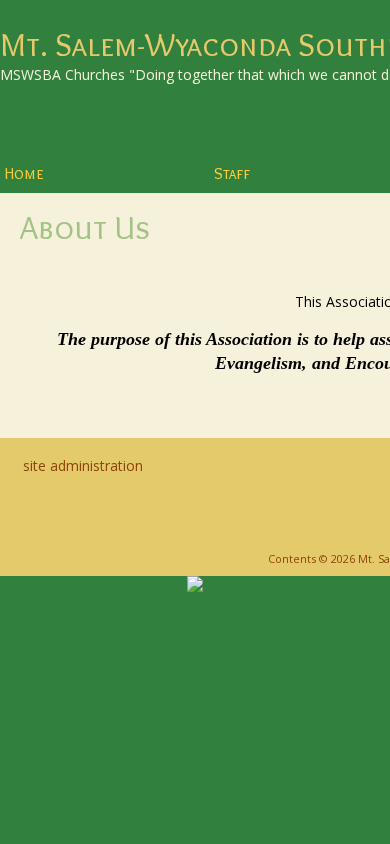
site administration (83, 465)
